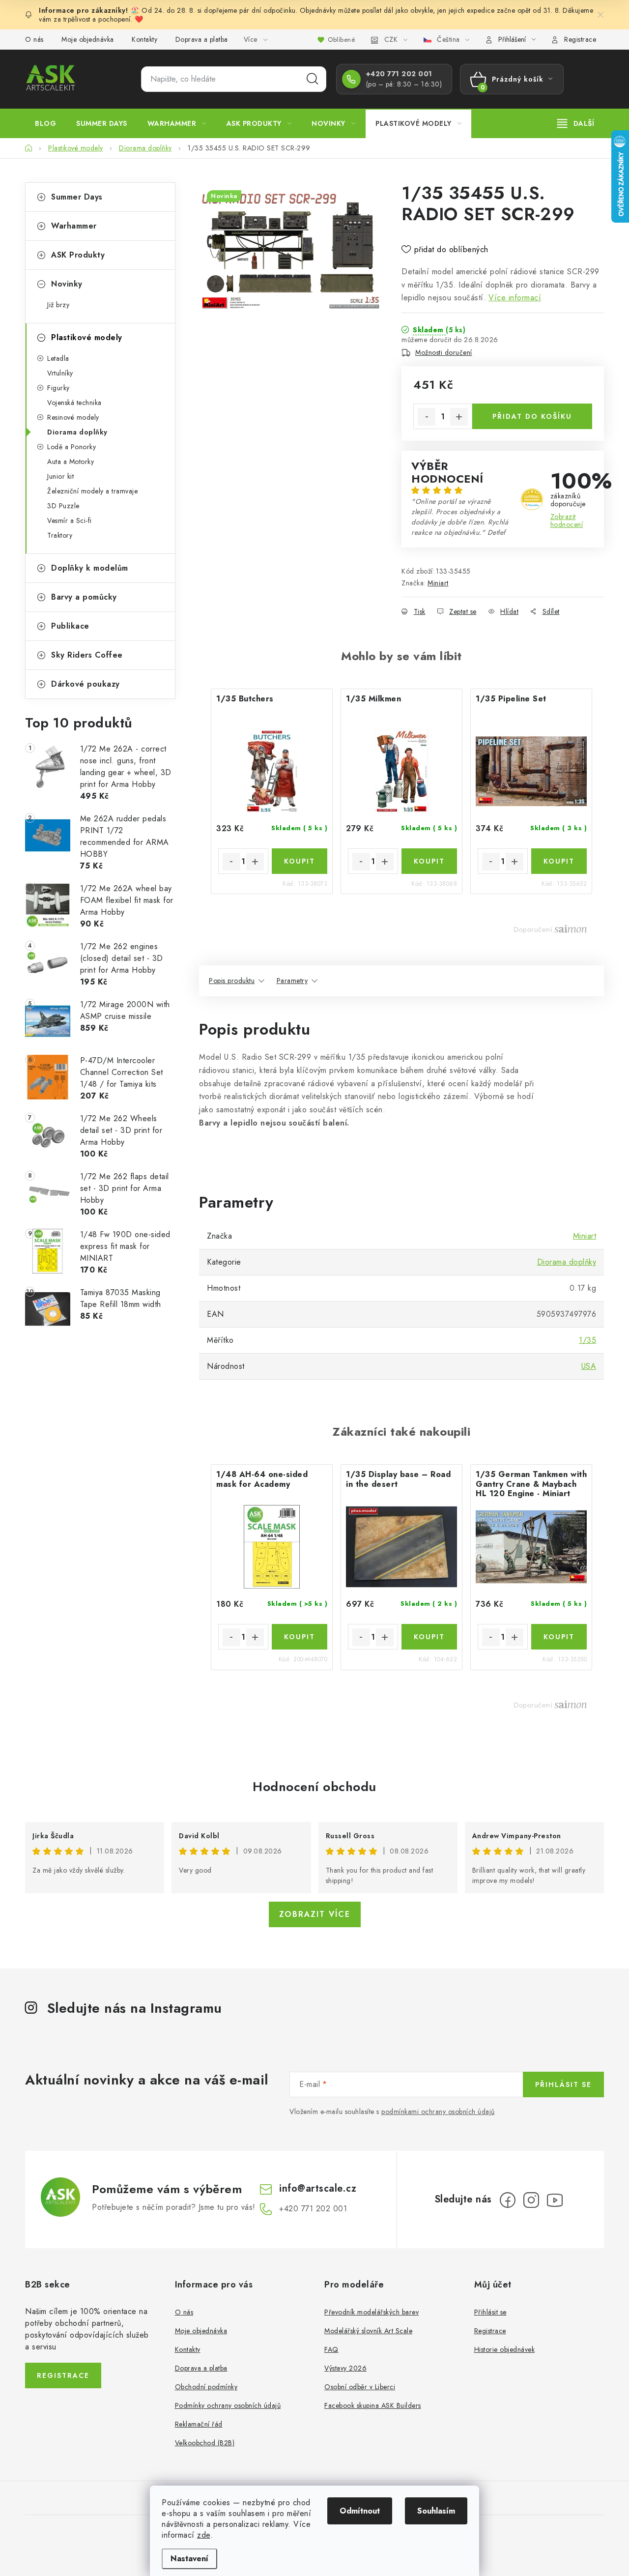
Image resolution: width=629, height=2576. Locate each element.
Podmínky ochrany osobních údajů (228, 2405)
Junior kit (60, 476)
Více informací (515, 298)
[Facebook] (508, 2200)
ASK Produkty (78, 255)
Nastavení (189, 2559)
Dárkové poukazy (86, 684)
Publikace (70, 626)
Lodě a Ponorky (71, 447)
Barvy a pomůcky (84, 597)
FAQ (331, 2349)
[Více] (576, 123)
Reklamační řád (199, 2424)
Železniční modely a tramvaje (92, 491)
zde (204, 2535)
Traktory (60, 535)
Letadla (58, 358)
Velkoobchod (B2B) (205, 2443)
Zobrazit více (315, 1914)
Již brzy (58, 305)
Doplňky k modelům (90, 568)
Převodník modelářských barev (372, 2312)
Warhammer (74, 226)
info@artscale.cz (318, 2188)
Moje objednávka (88, 39)
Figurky (58, 388)
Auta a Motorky (71, 462)
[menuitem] (45, 123)
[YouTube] (555, 2200)
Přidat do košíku (532, 416)
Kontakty (144, 39)
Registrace (580, 39)
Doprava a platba (202, 39)
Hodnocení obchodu (314, 1787)
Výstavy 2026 (345, 2368)
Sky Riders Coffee (87, 655)
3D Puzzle (63, 506)
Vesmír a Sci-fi (70, 521)
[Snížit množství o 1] (427, 417)
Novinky (67, 284)
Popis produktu (232, 981)
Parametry (292, 981)
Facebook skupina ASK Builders (373, 2405)
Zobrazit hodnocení (567, 521)
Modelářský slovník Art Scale (368, 2331)
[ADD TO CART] (300, 861)
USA (589, 1366)
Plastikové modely (87, 337)
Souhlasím (436, 2511)
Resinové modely (73, 417)
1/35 (587, 1340)
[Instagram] (531, 2200)
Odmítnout (360, 2511)
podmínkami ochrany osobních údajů (438, 2112)
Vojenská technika (74, 403)
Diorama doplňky (77, 432)
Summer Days (77, 197)
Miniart (438, 583)
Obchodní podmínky (206, 2387)
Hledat (313, 79)
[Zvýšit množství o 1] (459, 417)
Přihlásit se (563, 2084)
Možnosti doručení (444, 352)
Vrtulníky (60, 373)
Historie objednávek (505, 2349)
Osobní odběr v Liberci (360, 2387)
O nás (34, 39)
